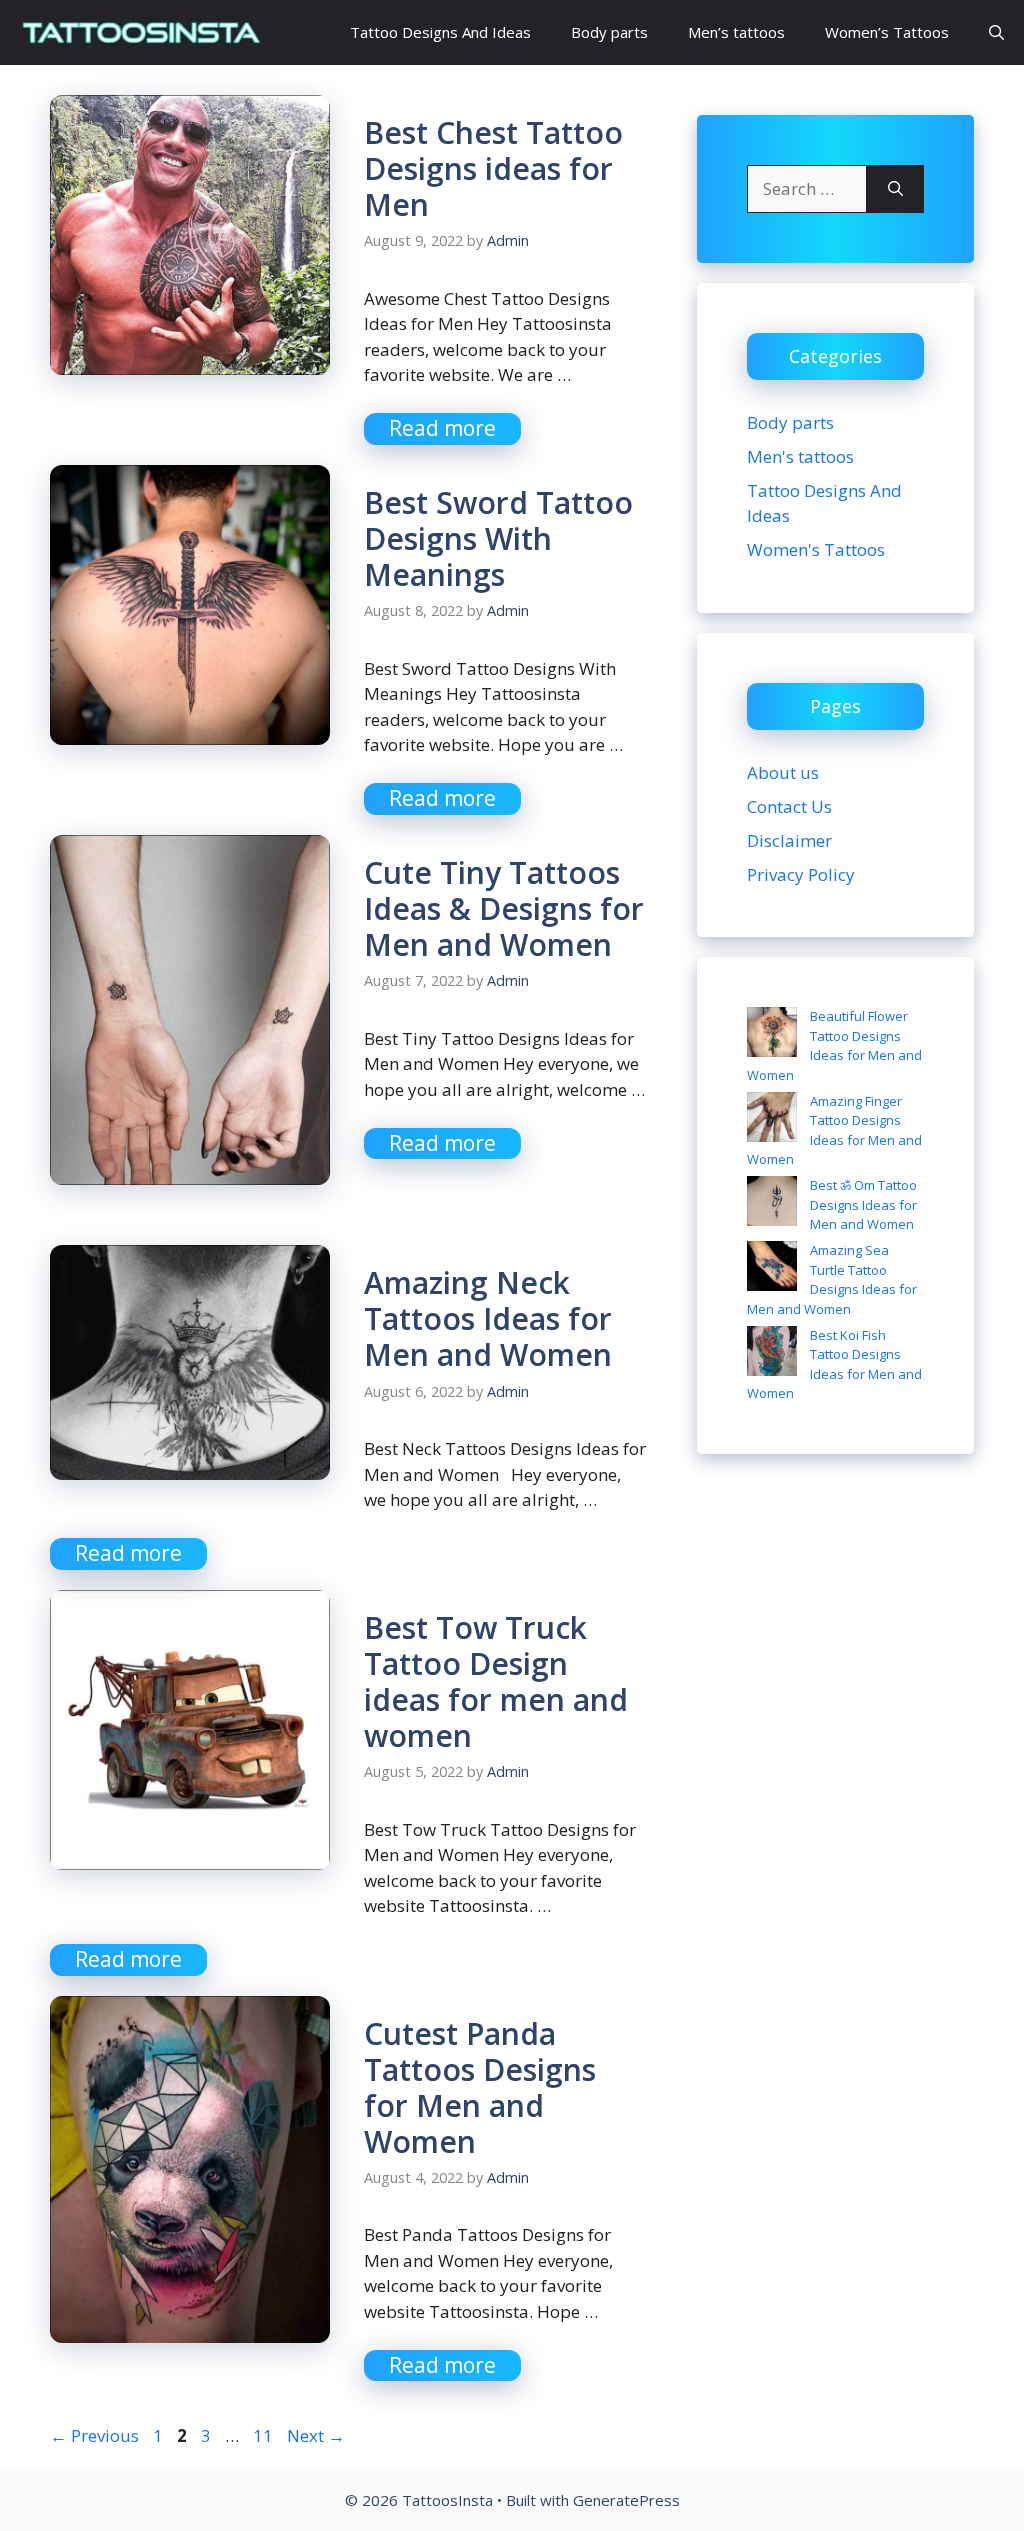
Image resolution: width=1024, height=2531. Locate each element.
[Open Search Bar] (996, 32)
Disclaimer (789, 840)
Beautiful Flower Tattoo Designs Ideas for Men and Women (834, 1045)
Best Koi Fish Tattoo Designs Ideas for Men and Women (834, 1364)
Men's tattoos (800, 456)
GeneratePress (626, 2500)
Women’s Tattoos (887, 32)
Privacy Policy (801, 874)
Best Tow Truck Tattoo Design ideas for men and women (496, 1681)
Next (316, 2435)
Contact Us (789, 806)
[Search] (895, 189)
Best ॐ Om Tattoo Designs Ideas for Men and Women (863, 1204)
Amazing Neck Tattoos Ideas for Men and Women (488, 1318)
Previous (94, 2435)
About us (783, 772)
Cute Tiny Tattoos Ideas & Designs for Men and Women (504, 908)
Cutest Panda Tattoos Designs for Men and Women (480, 2087)
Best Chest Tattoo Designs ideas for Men (493, 168)
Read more (442, 428)
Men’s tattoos (736, 32)
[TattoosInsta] (141, 32)
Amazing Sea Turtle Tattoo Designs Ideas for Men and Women (832, 1279)
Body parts (609, 32)
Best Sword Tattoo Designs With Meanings (498, 538)
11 (265, 2435)
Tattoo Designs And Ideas (440, 32)
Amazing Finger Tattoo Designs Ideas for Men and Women (834, 1130)
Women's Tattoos (816, 549)
